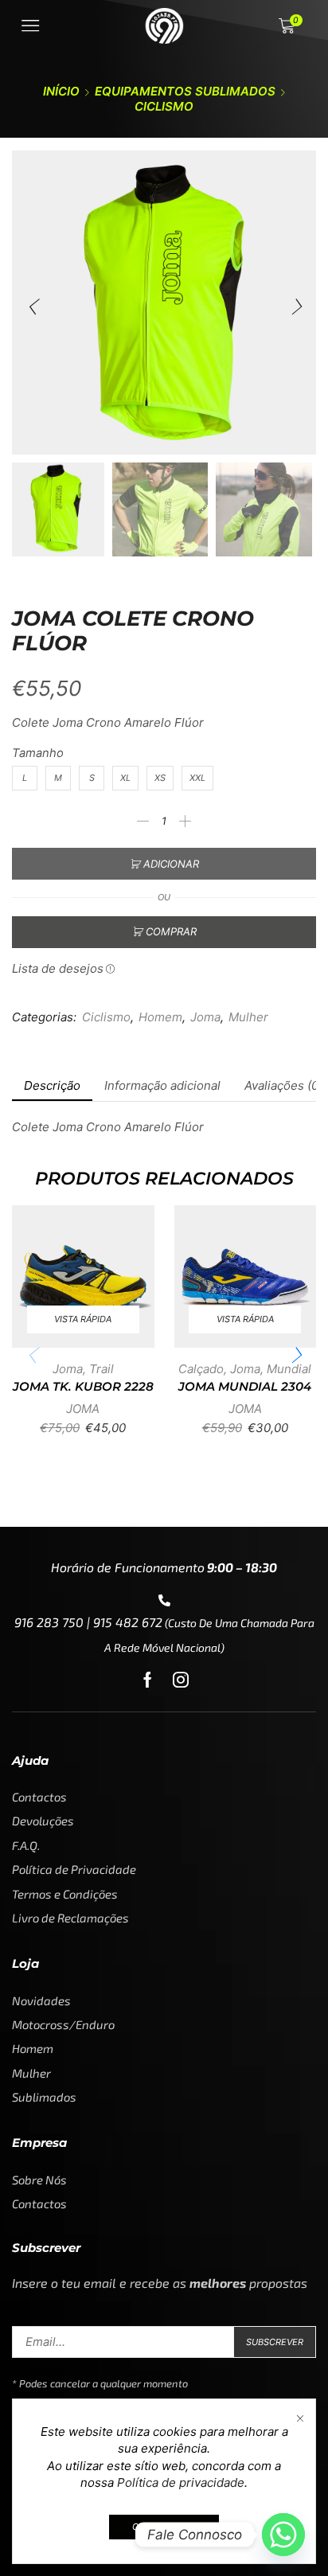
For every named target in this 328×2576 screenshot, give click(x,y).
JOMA (83, 1409)
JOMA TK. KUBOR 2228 (83, 1387)
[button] (32, 306)
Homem (160, 1017)
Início (61, 91)
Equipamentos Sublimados (185, 91)
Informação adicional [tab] (162, 1085)
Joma (205, 1017)
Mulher (248, 1017)
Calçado (201, 1369)
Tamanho (38, 753)
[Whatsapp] (283, 2535)
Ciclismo (164, 106)
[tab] (52, 1085)
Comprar (171, 931)
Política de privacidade (181, 2482)
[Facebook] (148, 1680)
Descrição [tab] (52, 1085)
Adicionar (171, 864)
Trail (102, 1369)
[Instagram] (181, 1680)
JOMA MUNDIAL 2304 (245, 1387)
